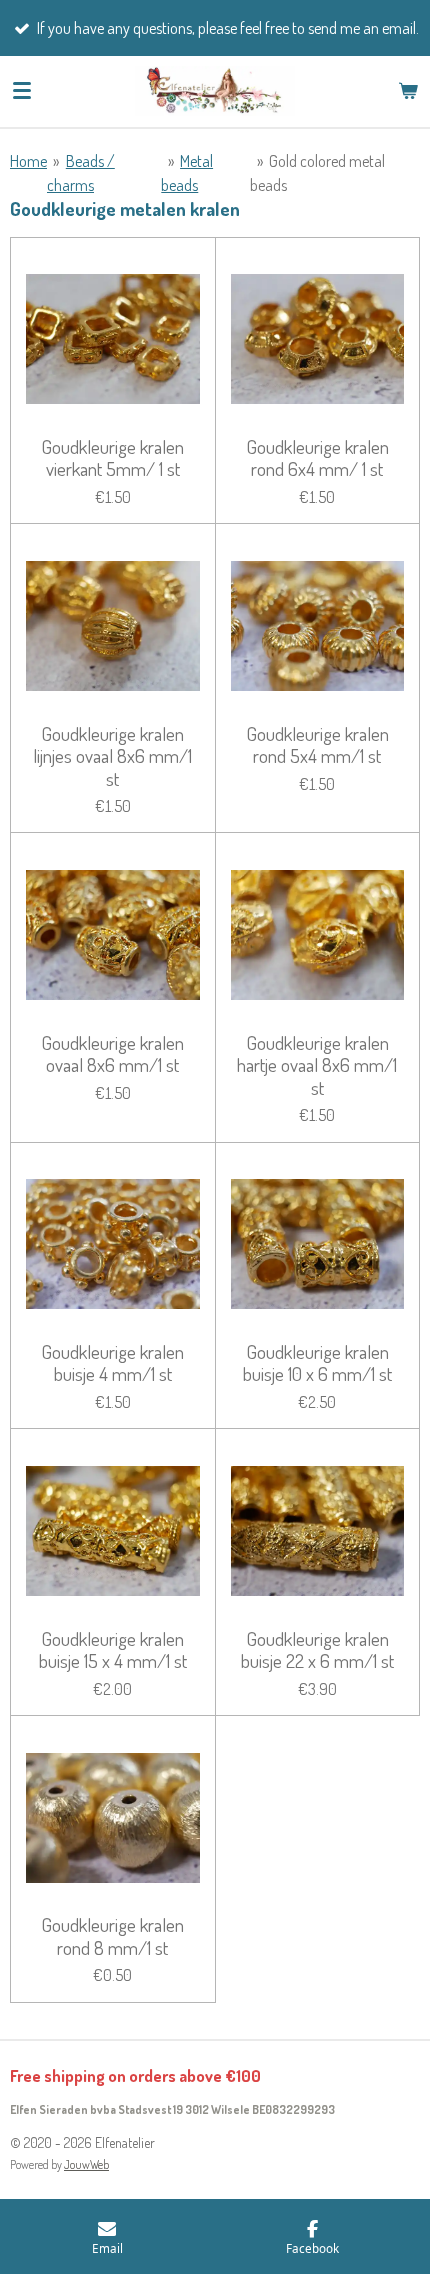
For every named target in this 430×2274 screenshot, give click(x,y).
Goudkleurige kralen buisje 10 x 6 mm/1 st (317, 1363)
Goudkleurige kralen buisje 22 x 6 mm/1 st (317, 1650)
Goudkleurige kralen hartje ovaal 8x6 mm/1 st (317, 1065)
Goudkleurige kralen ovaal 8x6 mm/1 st (112, 1054)
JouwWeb (86, 2164)
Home (28, 161)
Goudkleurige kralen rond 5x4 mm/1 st (317, 745)
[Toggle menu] (22, 91)
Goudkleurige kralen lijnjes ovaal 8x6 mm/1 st (112, 756)
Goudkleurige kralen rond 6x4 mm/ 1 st (317, 458)
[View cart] (408, 91)
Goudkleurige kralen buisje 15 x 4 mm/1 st (113, 1650)
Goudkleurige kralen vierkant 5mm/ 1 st (112, 458)
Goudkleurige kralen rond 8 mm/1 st (112, 1936)
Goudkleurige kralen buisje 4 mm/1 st (112, 1363)
